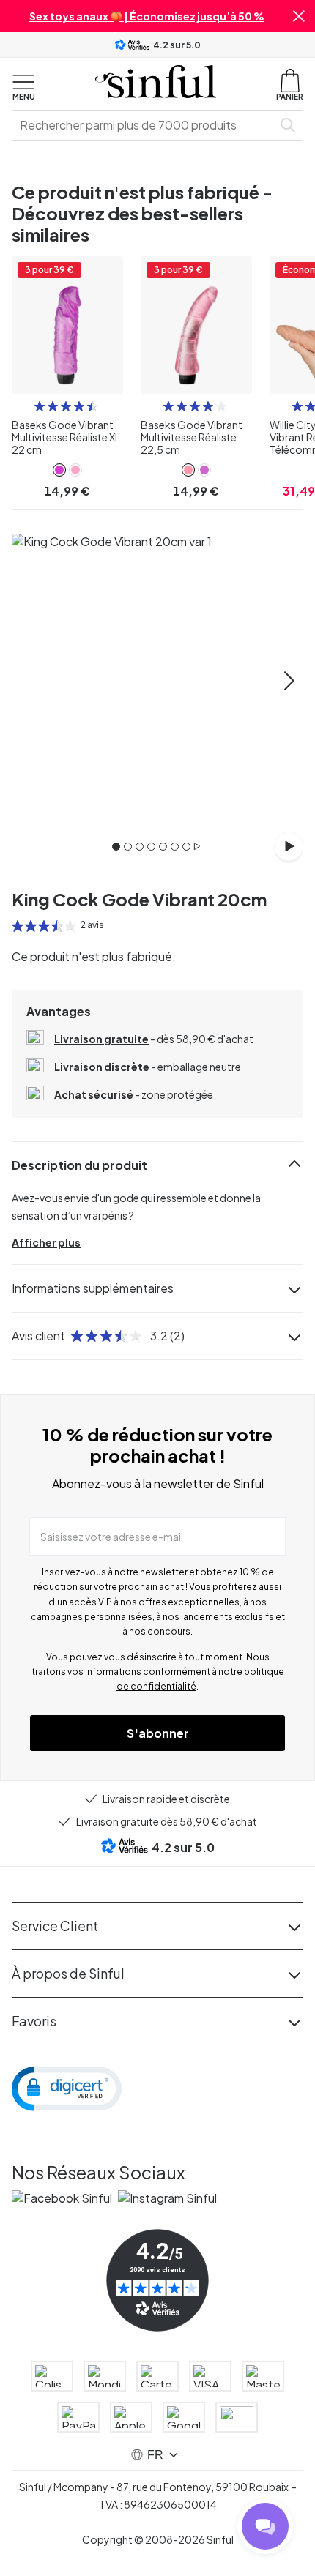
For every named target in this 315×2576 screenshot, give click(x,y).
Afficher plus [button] (46, 1242)
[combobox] (145, 125)
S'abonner (158, 1733)
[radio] (40, 406)
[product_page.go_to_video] (289, 846)
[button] (299, 16)
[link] (59, 470)
